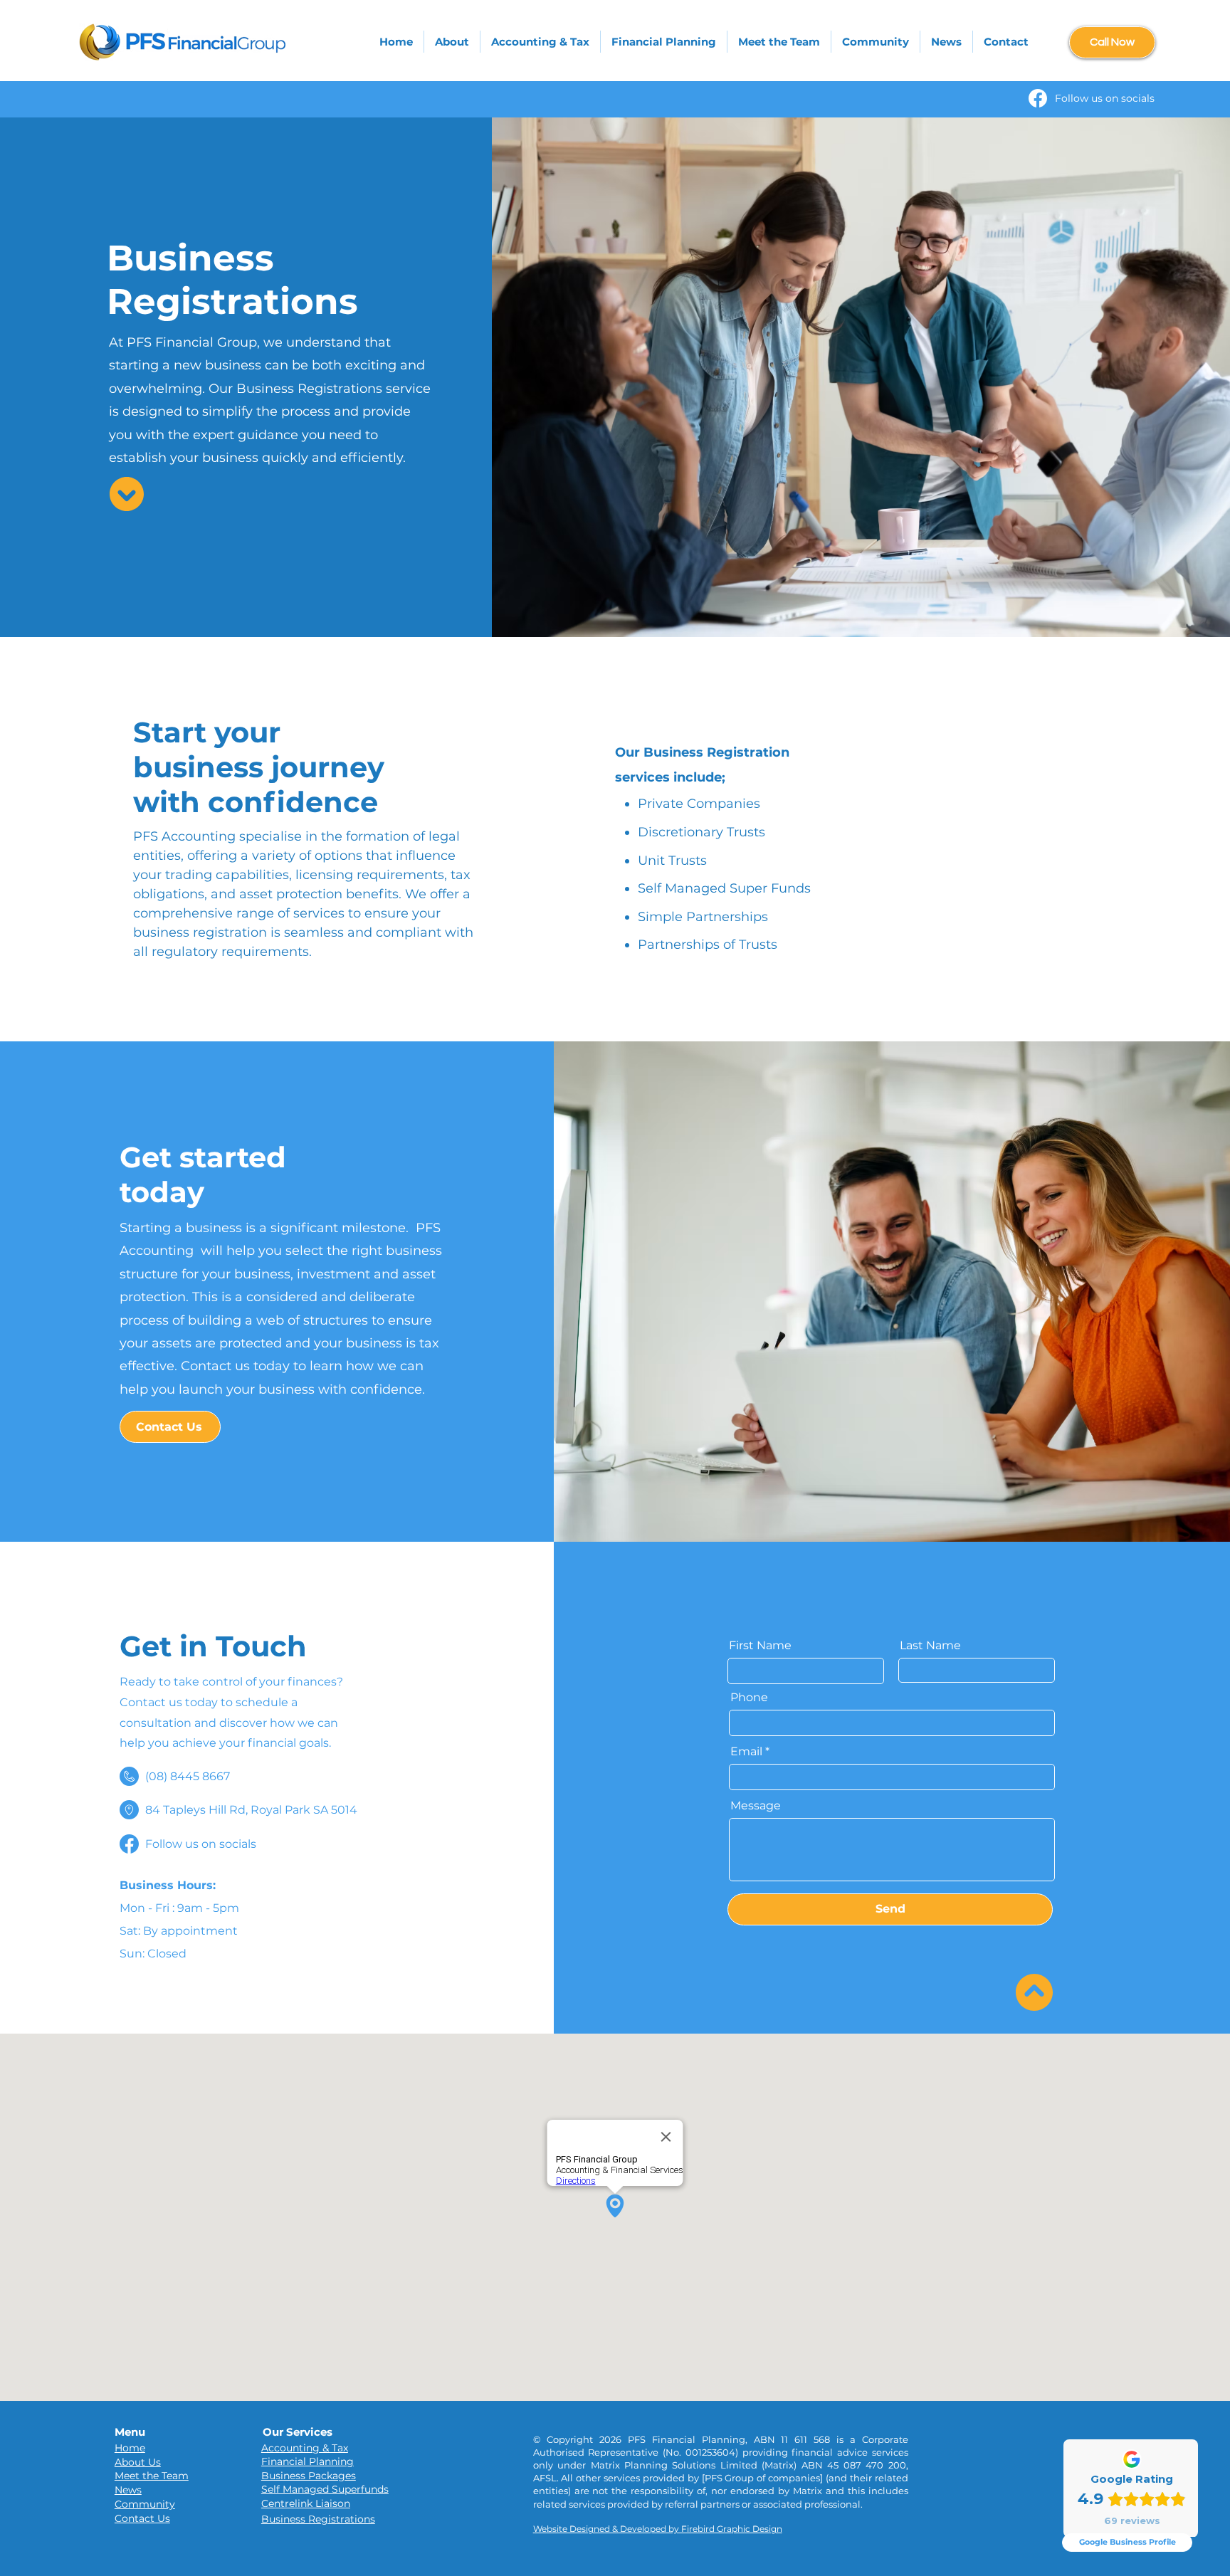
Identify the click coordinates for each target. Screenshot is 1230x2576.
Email (746, 1752)
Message (756, 1806)
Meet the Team (152, 2476)
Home (130, 2448)
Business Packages (309, 2476)
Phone (749, 1698)
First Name (760, 1646)
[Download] (127, 494)
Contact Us (142, 2518)
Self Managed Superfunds (325, 2489)
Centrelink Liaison (306, 2503)
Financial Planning (307, 2461)
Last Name (930, 1646)
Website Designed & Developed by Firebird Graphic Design (658, 2529)
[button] (540, 42)
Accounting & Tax (305, 2448)
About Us (138, 2462)
